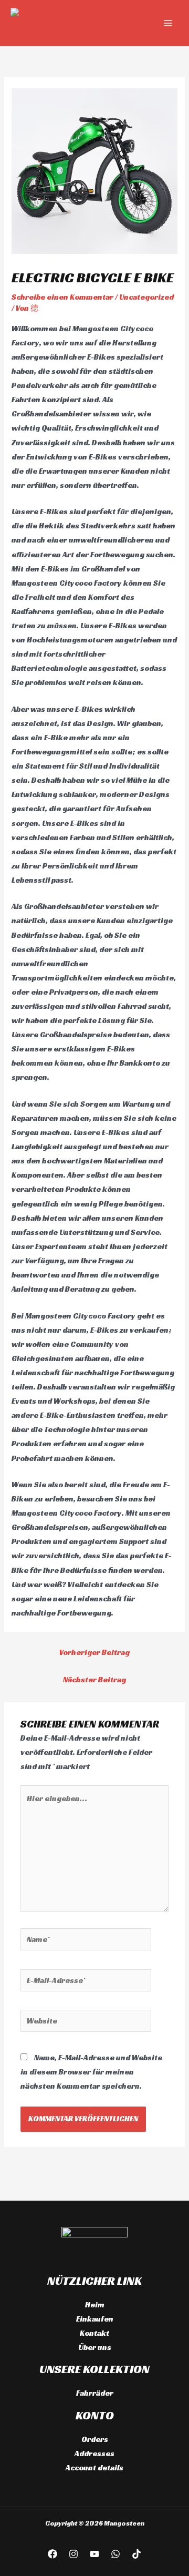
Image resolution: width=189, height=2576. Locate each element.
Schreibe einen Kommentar (62, 297)
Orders (95, 2439)
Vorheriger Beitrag (94, 1652)
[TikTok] (136, 2554)
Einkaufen (95, 2319)
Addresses (94, 2454)
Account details (94, 2468)
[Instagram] (73, 2554)
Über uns (95, 2347)
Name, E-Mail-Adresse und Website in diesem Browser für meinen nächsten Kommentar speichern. (91, 2072)
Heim (95, 2305)
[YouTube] (94, 2554)
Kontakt (94, 2333)
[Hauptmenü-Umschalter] (168, 23)
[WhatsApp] (115, 2554)
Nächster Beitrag (94, 1680)
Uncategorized (146, 297)
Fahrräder (95, 2393)
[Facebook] (52, 2554)
